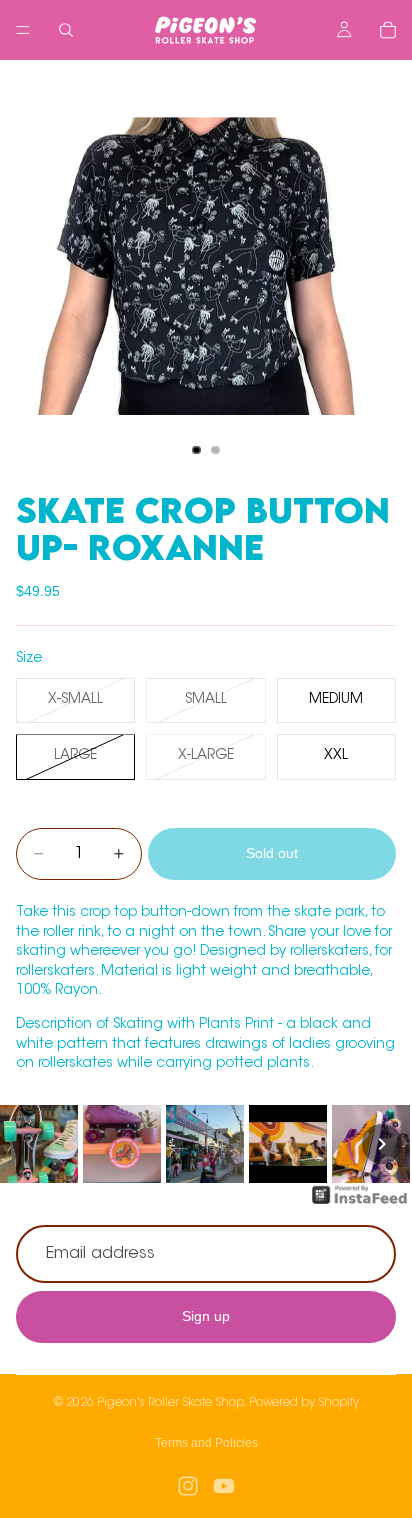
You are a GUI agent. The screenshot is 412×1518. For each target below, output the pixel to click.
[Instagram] (188, 1486)
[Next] (382, 1144)
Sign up (206, 1317)
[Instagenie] (360, 1205)
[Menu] (23, 30)
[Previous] (30, 1144)
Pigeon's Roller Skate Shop (170, 1403)
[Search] (66, 30)
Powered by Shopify (304, 1403)
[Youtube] (224, 1486)
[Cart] (388, 30)
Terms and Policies (206, 1443)
